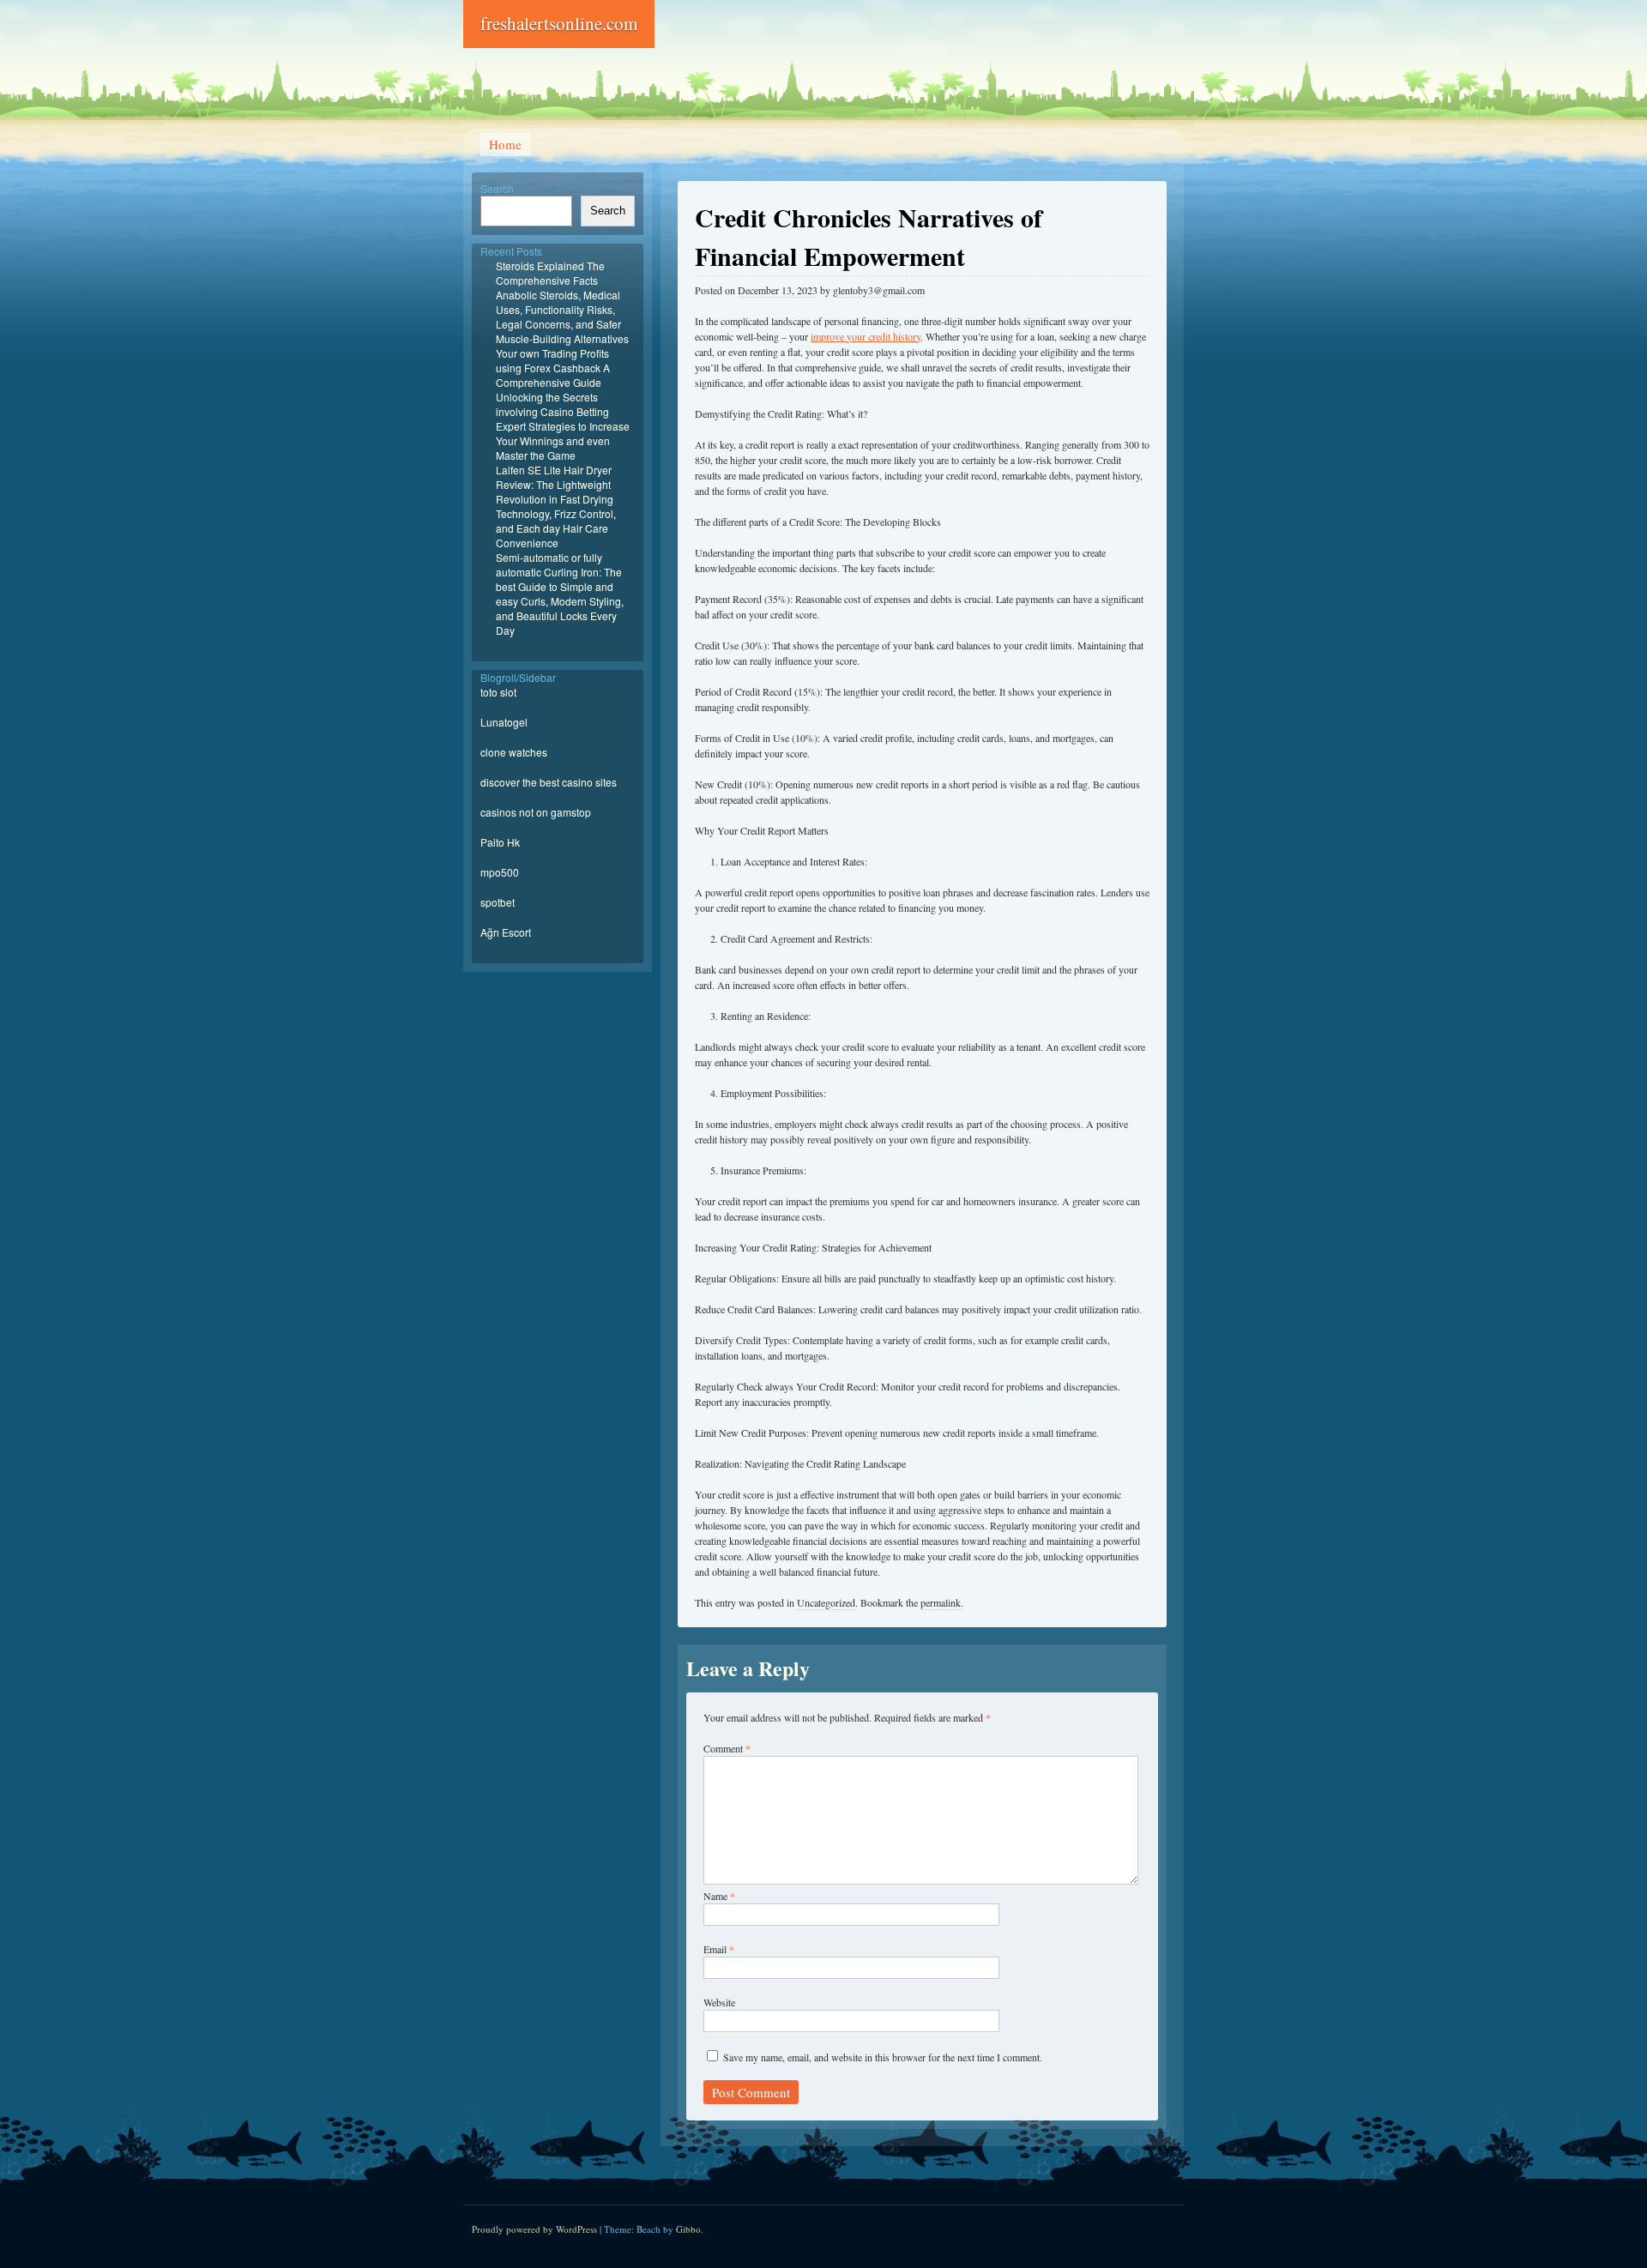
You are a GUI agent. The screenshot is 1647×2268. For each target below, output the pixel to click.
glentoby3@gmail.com (879, 290)
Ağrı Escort (506, 932)
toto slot (498, 692)
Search (497, 188)
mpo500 (500, 872)
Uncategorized (826, 1602)
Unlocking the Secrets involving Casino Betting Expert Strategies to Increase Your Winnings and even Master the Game (563, 426)
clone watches (514, 752)
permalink (941, 1602)
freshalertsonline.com (559, 23)
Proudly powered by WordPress (534, 2229)
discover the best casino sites (549, 782)
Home (505, 144)
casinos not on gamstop (536, 812)
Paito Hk (500, 842)
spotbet (498, 902)
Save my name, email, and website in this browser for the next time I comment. (883, 2057)
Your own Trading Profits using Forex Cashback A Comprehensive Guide (553, 368)
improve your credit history (866, 336)
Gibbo (688, 2229)
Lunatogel (504, 722)
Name (719, 1896)
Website (719, 2002)
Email (719, 1949)
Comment (727, 1748)
